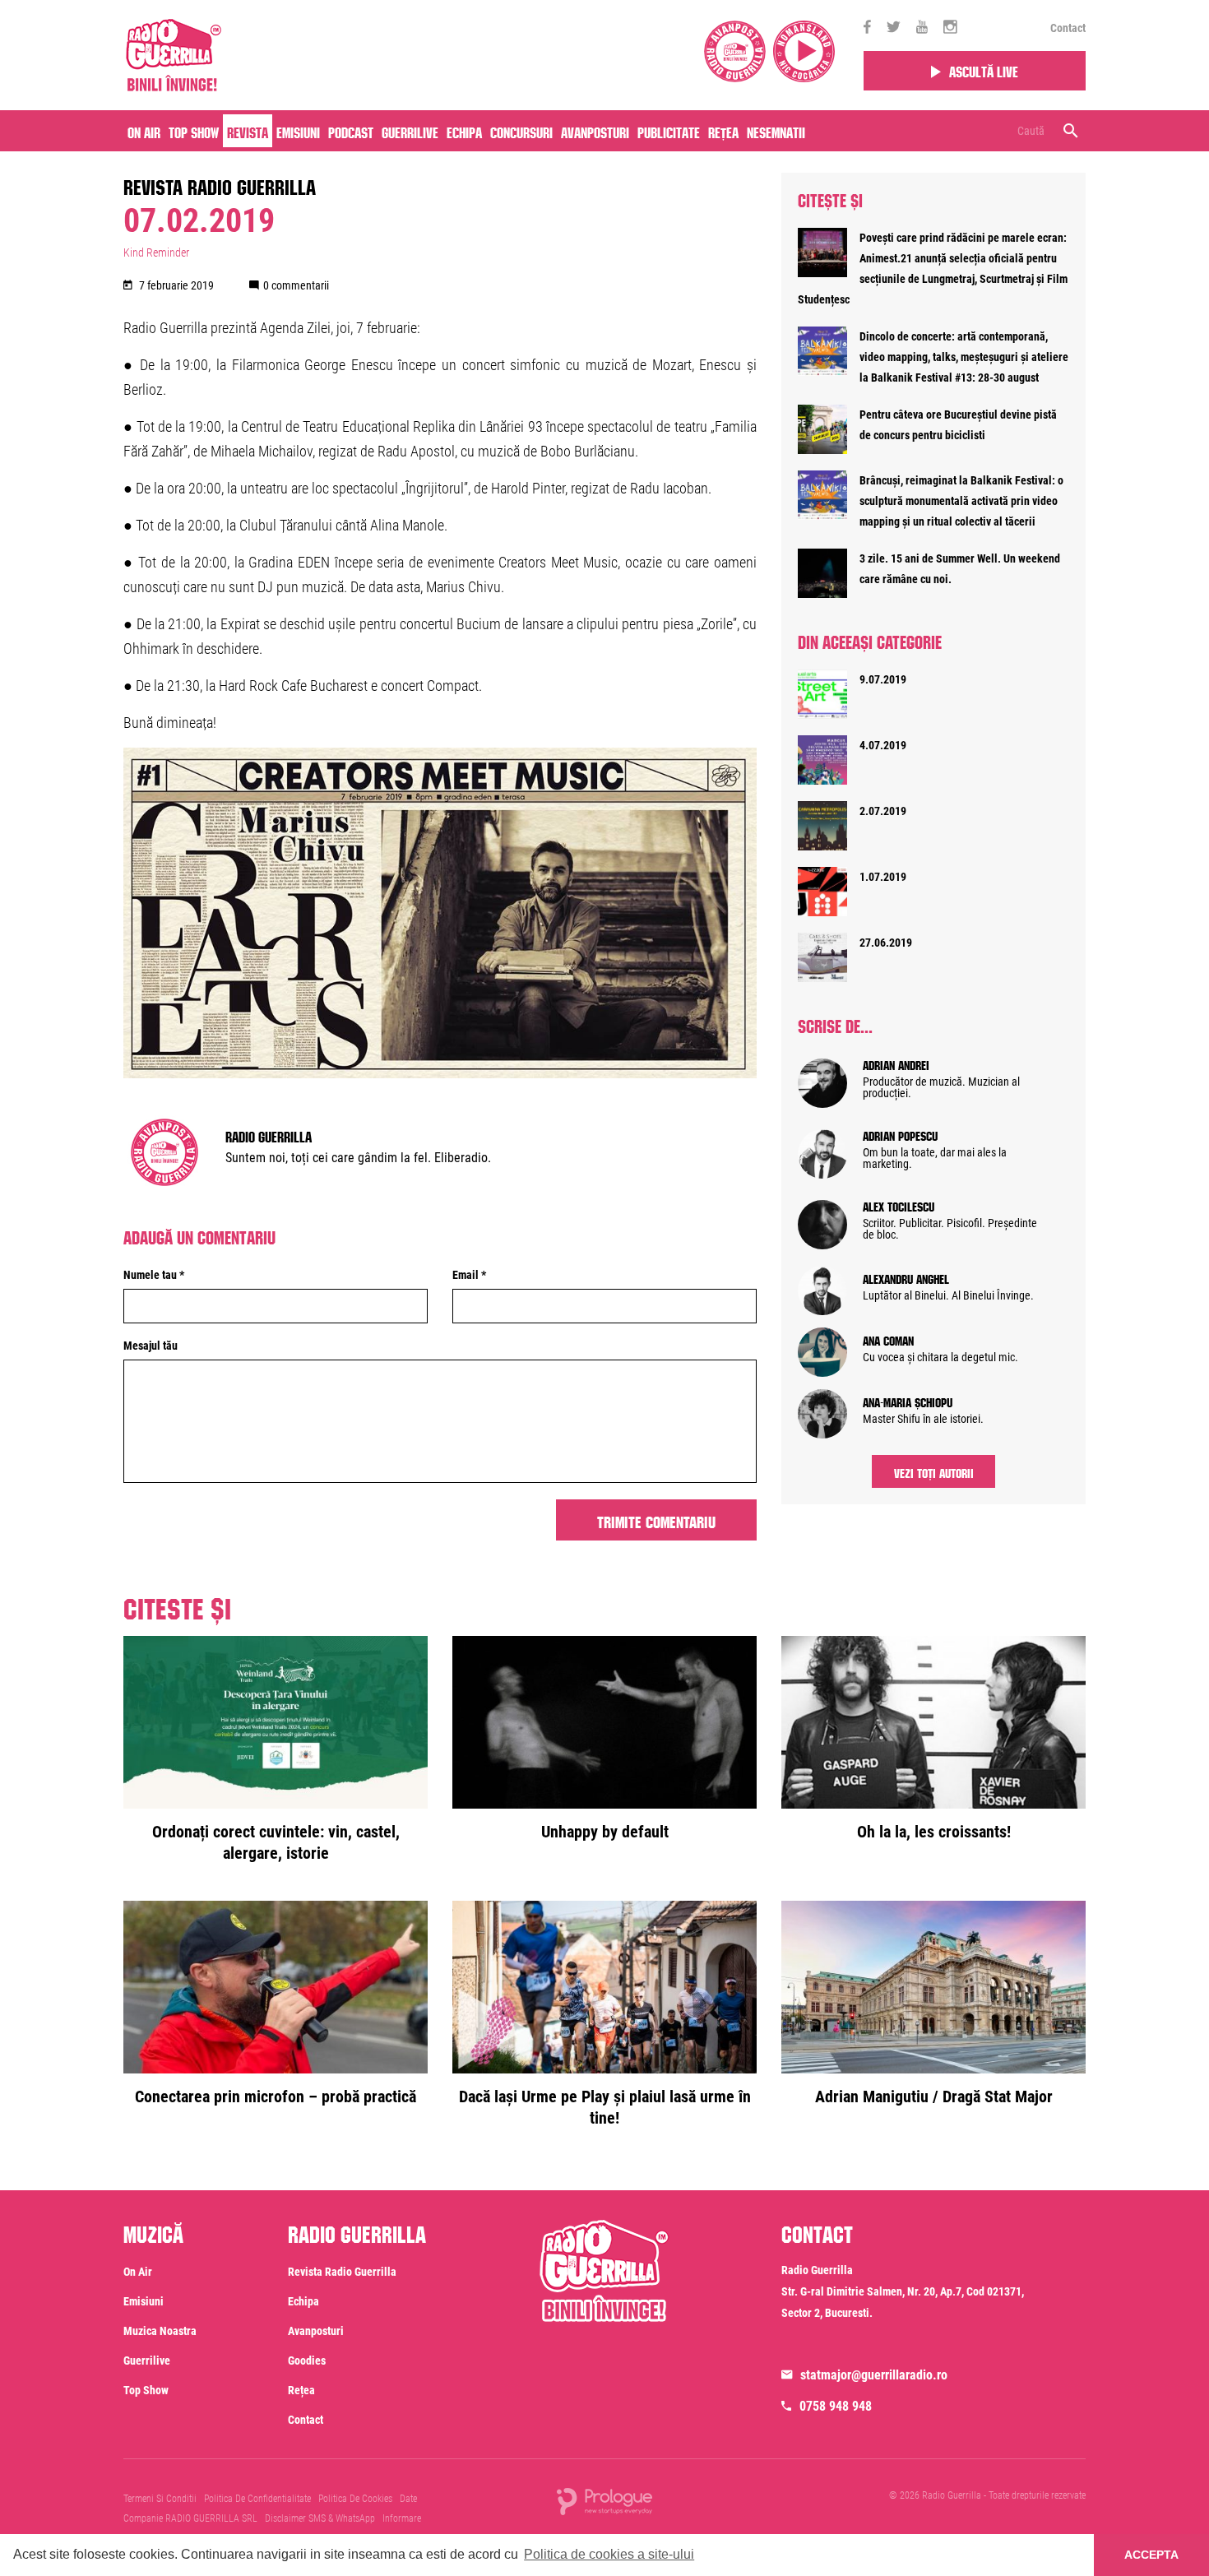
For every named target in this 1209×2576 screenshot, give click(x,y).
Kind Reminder (156, 253)
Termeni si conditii (160, 2499)
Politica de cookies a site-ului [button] (609, 2554)
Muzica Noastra (160, 2331)
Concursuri (521, 131)
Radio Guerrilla (269, 1135)
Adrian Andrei (896, 1063)
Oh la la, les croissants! (934, 1832)
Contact (1068, 28)
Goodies (307, 2361)
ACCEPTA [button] (1151, 2555)
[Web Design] (604, 2500)
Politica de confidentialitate (257, 2499)
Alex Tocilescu (899, 1205)
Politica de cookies (355, 2499)
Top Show (194, 131)
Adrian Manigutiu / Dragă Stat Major (934, 2096)
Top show (146, 2390)
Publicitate (669, 131)
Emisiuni (298, 131)
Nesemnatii (776, 131)
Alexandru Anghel (906, 1277)
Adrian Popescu (900, 1134)
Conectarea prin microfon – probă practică (276, 2096)
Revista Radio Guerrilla (220, 184)
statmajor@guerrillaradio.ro (874, 2375)
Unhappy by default (605, 1832)
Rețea (723, 131)
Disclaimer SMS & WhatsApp (320, 2518)
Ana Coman (888, 1339)
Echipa (464, 131)
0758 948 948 (836, 2406)
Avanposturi (595, 131)
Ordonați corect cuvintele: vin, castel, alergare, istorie (276, 1842)
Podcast (351, 131)
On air (144, 131)
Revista (248, 131)
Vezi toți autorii (934, 1471)
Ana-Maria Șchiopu (908, 1401)
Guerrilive (410, 131)
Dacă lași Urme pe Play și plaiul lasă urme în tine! (605, 2107)
